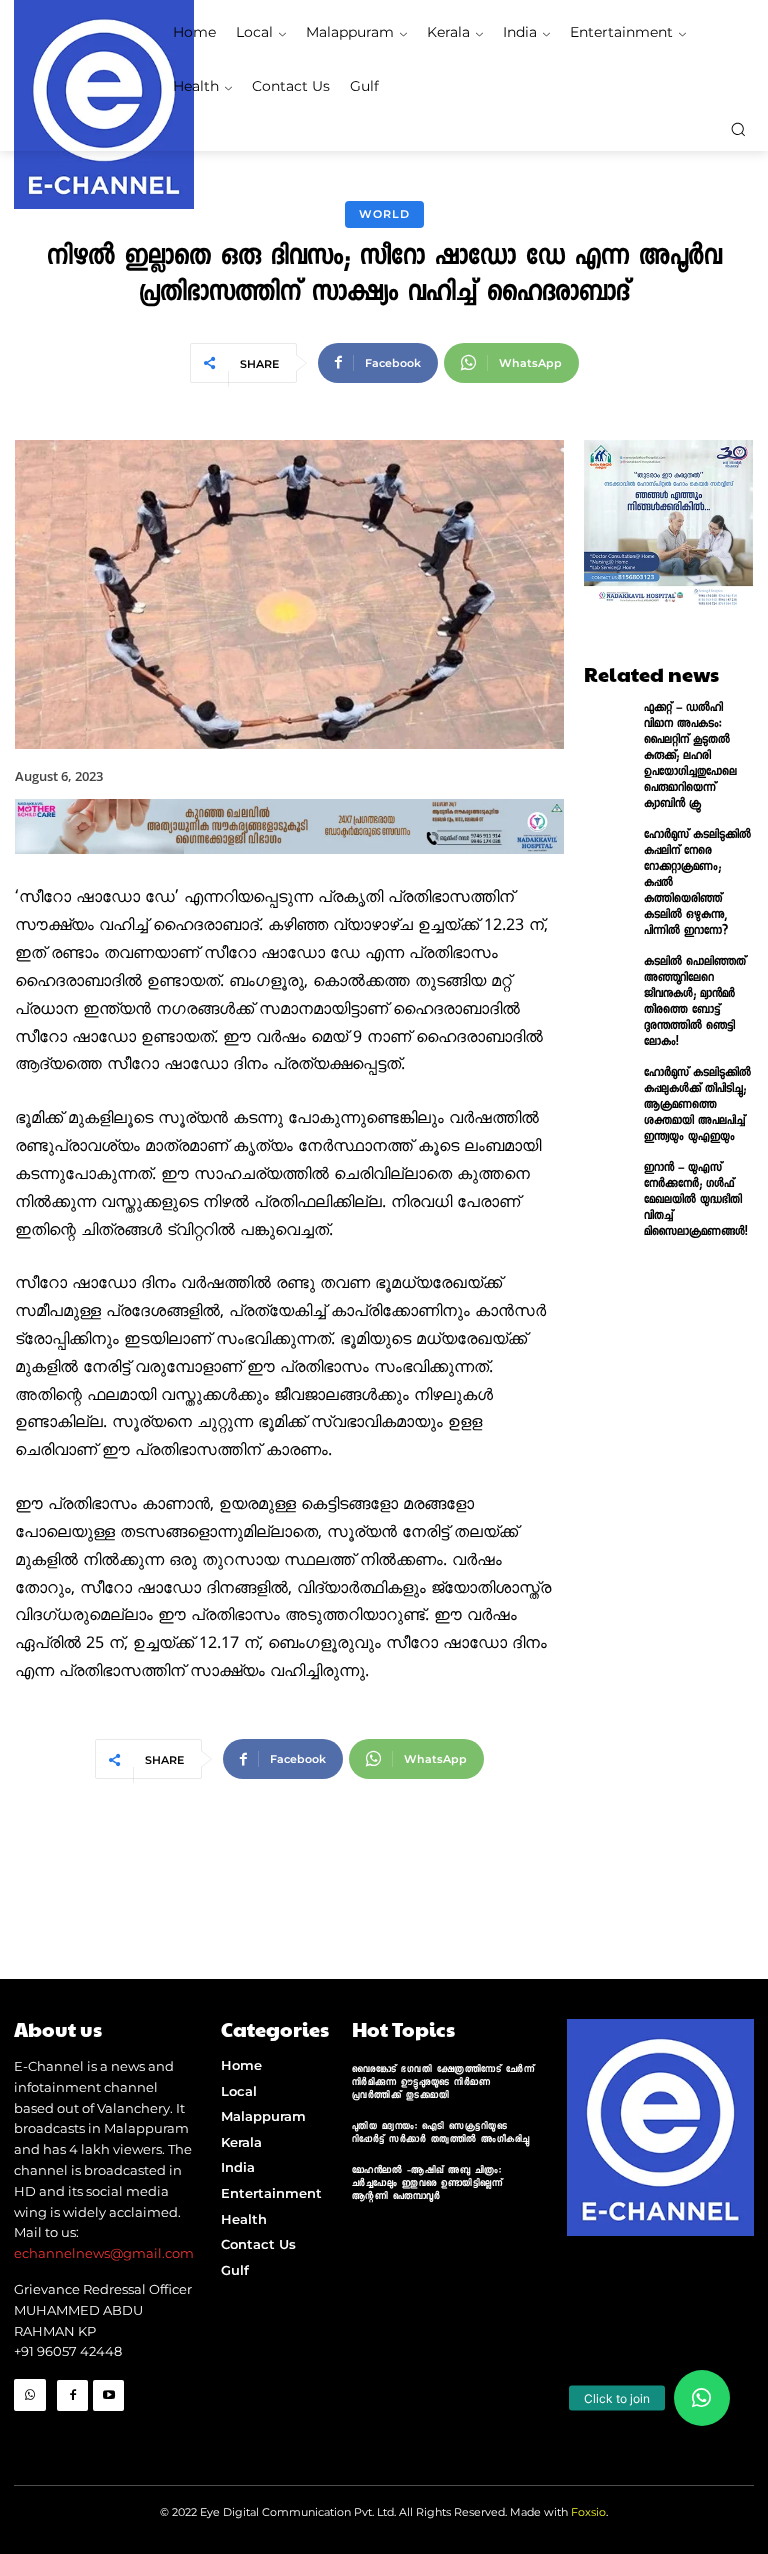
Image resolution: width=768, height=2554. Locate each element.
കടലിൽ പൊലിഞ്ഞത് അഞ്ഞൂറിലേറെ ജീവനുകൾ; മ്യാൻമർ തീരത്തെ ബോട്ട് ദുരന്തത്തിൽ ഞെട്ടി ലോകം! (695, 1003)
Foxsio (588, 2512)
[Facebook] (72, 2395)
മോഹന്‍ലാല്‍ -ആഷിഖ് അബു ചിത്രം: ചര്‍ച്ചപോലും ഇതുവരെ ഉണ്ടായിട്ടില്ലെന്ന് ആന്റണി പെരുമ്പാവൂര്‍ (427, 2184)
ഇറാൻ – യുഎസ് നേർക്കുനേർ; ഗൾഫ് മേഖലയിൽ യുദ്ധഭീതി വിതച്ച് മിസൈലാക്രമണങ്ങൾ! (695, 1201)
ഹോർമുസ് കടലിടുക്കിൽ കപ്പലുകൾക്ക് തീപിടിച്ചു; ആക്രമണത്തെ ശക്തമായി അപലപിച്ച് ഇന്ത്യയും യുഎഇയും (697, 1106)
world (384, 214)
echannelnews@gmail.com (104, 2253)
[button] (738, 129)
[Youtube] (108, 2395)
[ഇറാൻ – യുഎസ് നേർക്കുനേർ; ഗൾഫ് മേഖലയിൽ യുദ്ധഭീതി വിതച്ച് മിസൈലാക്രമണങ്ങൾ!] (609, 1191)
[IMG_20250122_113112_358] (289, 871)
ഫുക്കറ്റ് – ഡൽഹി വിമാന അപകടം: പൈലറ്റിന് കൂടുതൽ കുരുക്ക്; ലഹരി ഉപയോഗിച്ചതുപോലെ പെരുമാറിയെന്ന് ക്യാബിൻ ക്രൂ (690, 757)
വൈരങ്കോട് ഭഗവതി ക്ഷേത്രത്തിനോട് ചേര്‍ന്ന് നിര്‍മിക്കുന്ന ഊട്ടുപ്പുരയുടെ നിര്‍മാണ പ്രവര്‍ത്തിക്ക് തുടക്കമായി (443, 2083)
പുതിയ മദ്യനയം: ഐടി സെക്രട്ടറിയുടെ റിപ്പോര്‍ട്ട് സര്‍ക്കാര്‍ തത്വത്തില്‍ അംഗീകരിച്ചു (441, 2134)
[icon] (30, 2427)
